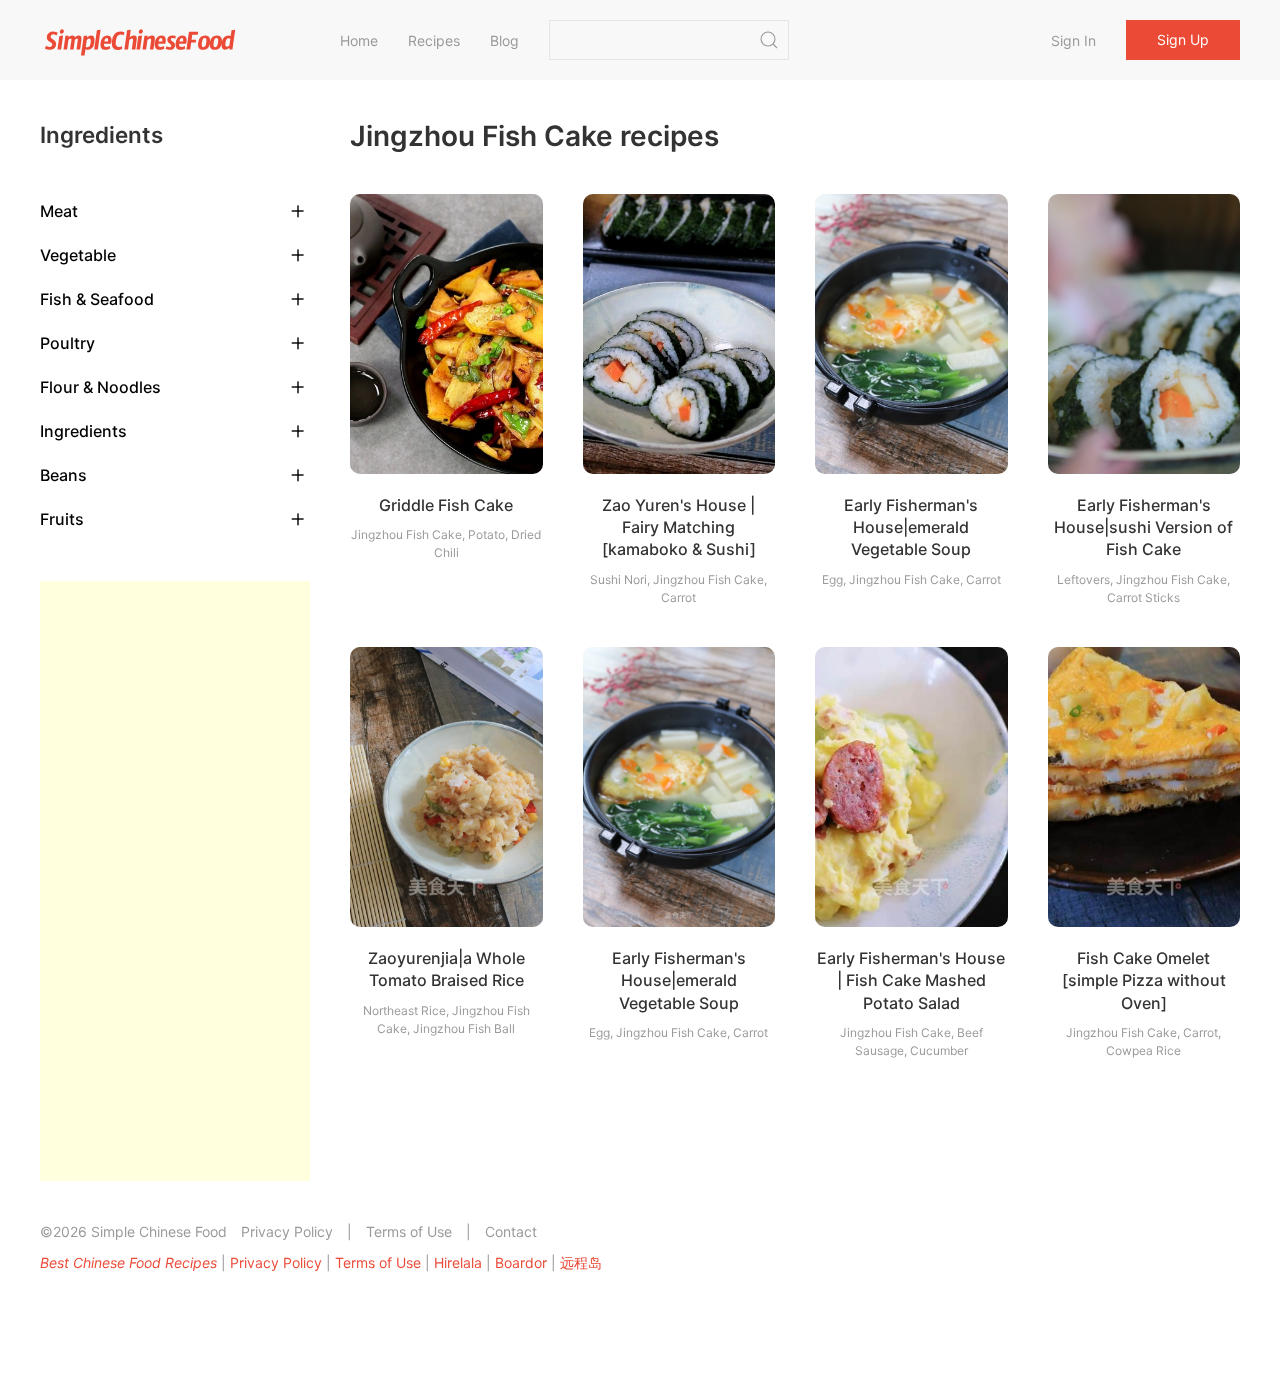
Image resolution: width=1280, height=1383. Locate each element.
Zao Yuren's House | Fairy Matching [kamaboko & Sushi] (679, 527)
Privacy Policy (287, 1231)
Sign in (1073, 40)
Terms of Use (409, 1231)
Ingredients (83, 431)
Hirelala (458, 1262)
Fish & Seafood (97, 299)
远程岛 (581, 1262)
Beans (63, 475)
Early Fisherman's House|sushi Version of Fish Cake (1143, 527)
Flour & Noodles (100, 387)
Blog (504, 40)
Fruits (62, 519)
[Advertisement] (175, 881)
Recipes (434, 40)
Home (359, 40)
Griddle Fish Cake (446, 505)
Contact (511, 1231)
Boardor (521, 1262)
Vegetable (78, 255)
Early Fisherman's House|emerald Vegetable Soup (911, 527)
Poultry (67, 343)
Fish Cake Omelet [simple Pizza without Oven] (1144, 980)
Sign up (1183, 39)
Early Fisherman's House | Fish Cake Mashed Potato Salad (911, 980)
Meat (59, 211)
